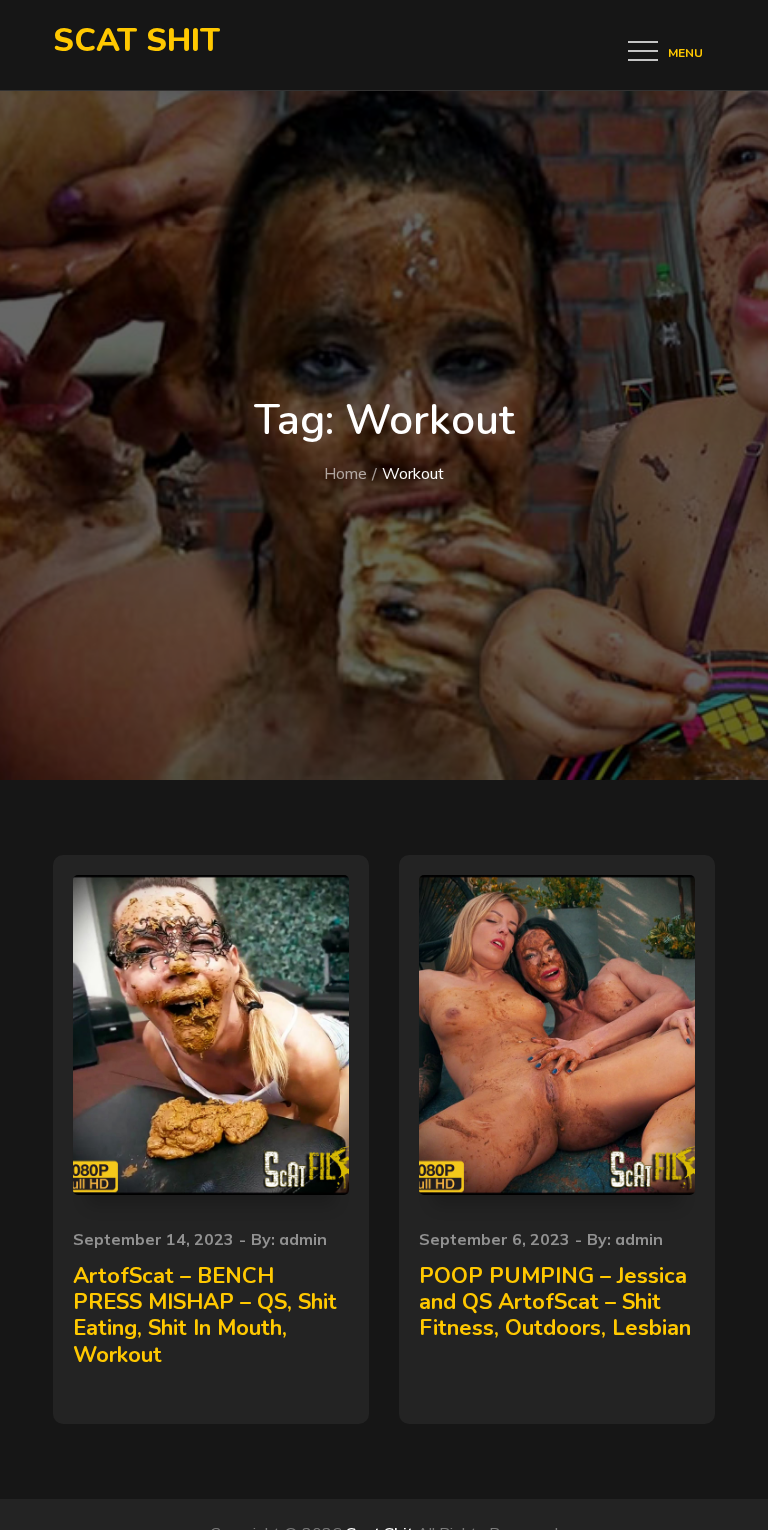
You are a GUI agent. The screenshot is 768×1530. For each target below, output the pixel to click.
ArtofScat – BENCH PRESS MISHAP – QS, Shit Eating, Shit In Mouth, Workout (205, 1315)
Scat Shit (136, 40)
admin (303, 1239)
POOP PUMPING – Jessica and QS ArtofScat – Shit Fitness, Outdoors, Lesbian (555, 1302)
